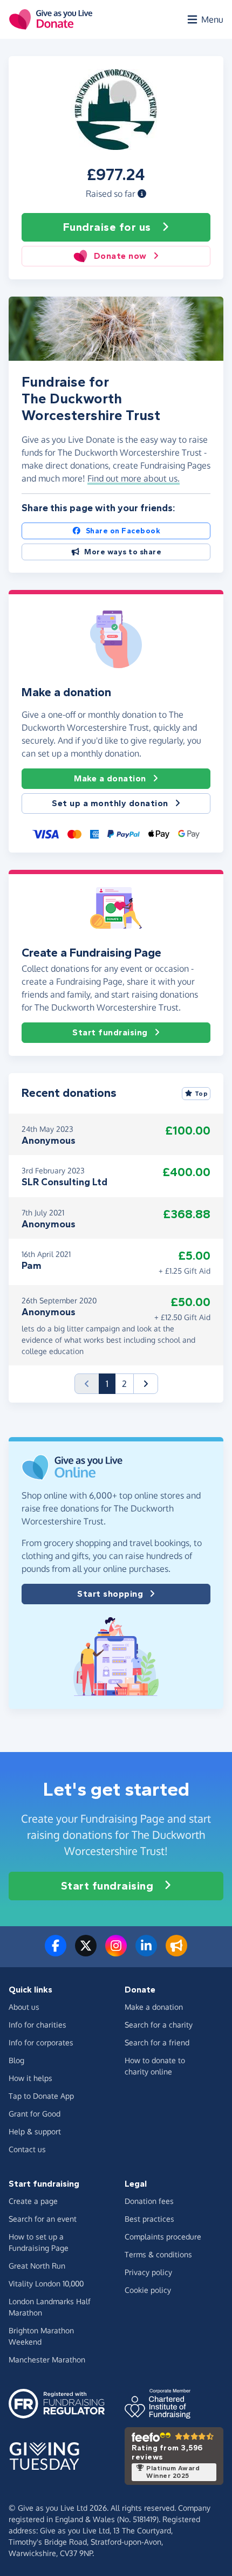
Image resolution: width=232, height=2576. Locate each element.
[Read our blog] (176, 1952)
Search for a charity (159, 2025)
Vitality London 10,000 (46, 2283)
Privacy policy (148, 2272)
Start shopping (110, 1594)
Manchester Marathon (47, 2359)
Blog (16, 2060)
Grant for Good (35, 2114)
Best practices (149, 2219)
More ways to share (123, 552)
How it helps (30, 2078)
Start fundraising (110, 1032)
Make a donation (110, 778)
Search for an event (43, 2219)
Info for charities (37, 2025)
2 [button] (124, 1384)
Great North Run (37, 2266)
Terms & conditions (158, 2254)
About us (24, 2007)
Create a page (33, 2201)
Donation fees (149, 2201)
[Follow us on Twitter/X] (86, 1952)
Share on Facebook (123, 531)
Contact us (27, 2149)
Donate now (120, 256)
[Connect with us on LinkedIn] (146, 1952)
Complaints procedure (163, 2237)
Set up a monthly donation (110, 803)
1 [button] (111, 1383)
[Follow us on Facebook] (56, 1952)
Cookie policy (148, 2290)
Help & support (35, 2131)
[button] (142, 194)
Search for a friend (157, 2042)
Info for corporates (41, 2042)
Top (202, 1094)
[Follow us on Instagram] (116, 1952)
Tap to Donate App (41, 2096)
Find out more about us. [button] (134, 478)
